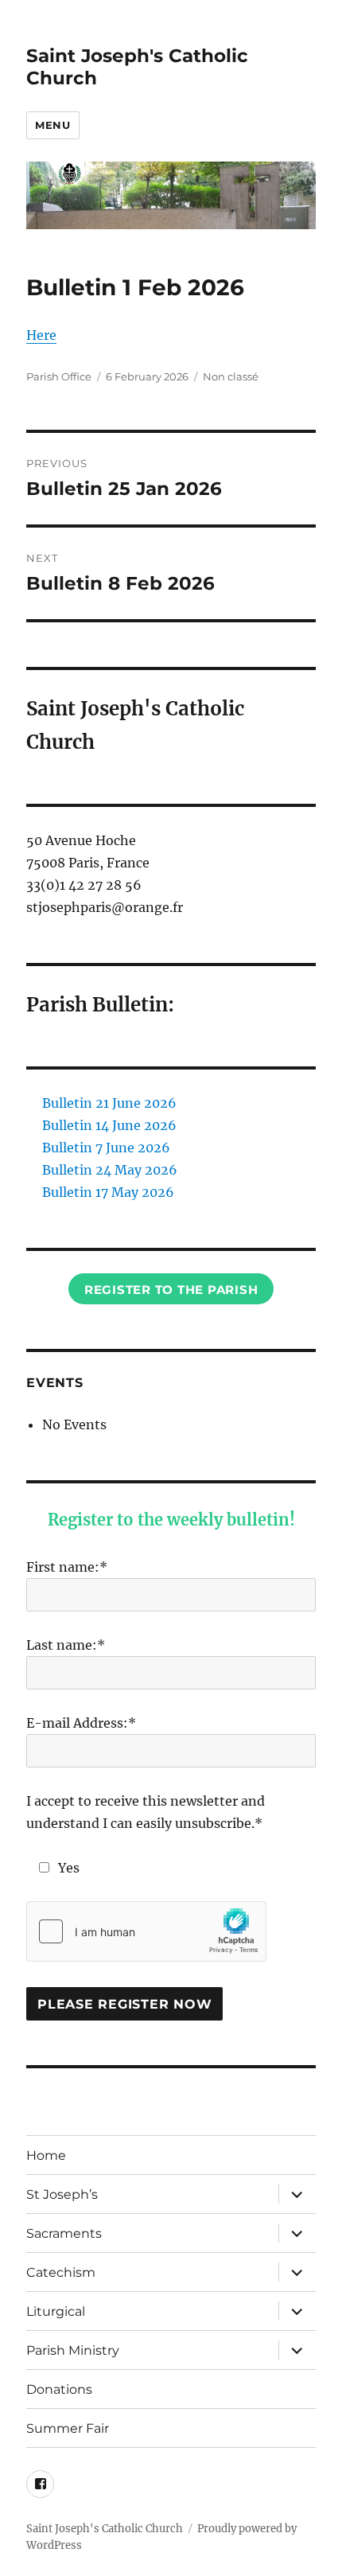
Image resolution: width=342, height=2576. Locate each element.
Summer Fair (68, 2428)
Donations (59, 2389)
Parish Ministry (73, 2350)
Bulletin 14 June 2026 (109, 1125)
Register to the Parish (171, 1290)
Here (41, 335)
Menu (52, 125)
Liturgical (56, 2311)
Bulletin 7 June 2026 (106, 1148)
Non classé (231, 376)
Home (46, 2155)
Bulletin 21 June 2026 (109, 1103)
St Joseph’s (62, 2194)
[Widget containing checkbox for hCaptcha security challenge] (146, 1931)
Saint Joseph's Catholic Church (105, 2529)
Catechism (61, 2272)
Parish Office (59, 376)
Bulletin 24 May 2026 (110, 1170)
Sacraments (64, 2233)
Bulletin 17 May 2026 (108, 1192)
